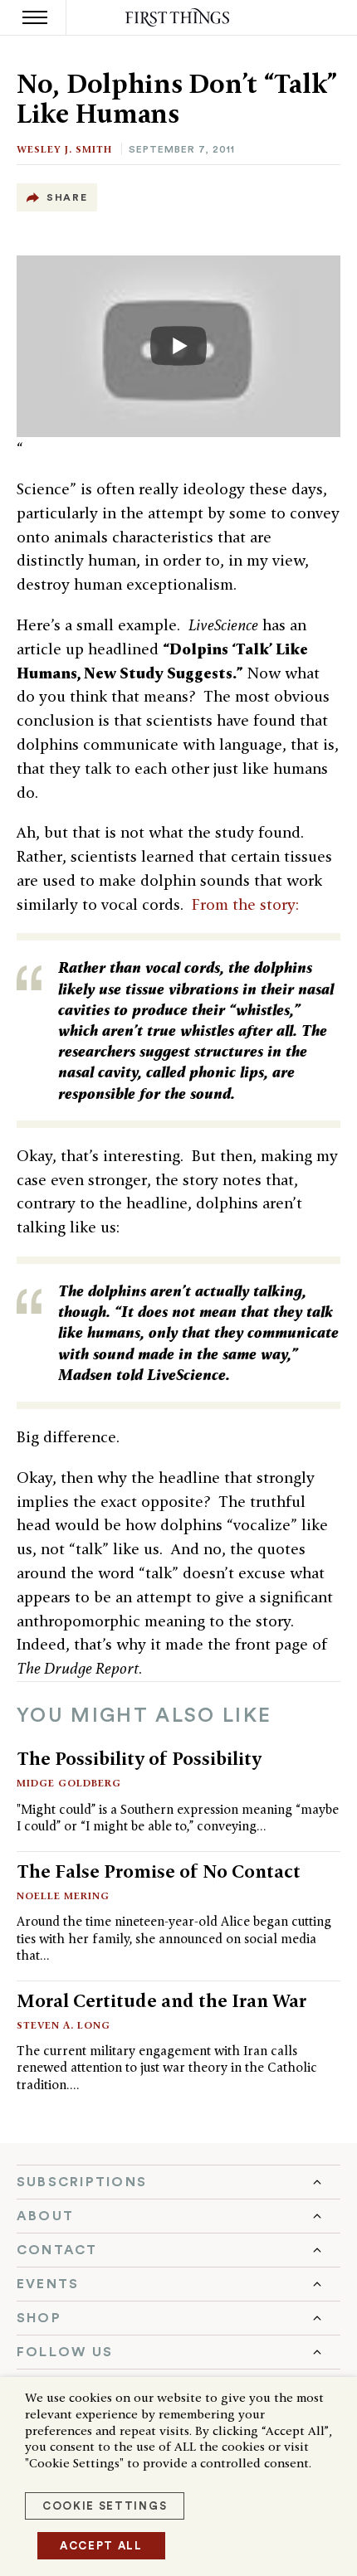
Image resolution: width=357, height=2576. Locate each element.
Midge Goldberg (69, 1783)
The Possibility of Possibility (139, 1758)
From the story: (245, 904)
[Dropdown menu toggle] (178, 2182)
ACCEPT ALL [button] (101, 2546)
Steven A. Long (64, 2025)
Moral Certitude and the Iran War (161, 2000)
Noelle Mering (63, 1896)
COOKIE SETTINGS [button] (105, 2506)
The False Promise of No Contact (159, 1871)
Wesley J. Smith (64, 149)
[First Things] (179, 18)
